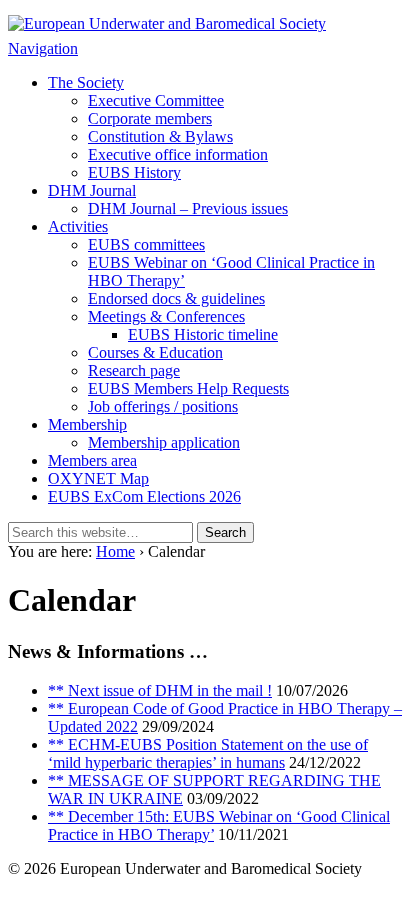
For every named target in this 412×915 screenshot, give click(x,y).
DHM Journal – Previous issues (188, 208)
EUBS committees (146, 244)
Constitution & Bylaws (160, 136)
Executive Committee (156, 100)
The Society (86, 82)
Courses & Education (155, 352)
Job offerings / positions (163, 406)
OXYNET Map (98, 478)
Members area (92, 460)
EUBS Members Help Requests (188, 388)
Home (115, 551)
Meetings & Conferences (166, 316)
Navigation (43, 48)
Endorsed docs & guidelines (176, 298)
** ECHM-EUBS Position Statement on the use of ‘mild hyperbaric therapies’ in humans (208, 753)
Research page (134, 370)
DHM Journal (92, 190)
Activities (78, 226)
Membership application (164, 442)
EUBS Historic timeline (203, 334)
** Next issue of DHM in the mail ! (160, 690)
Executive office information (178, 154)
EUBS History (134, 172)
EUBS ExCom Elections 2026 (144, 496)
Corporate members (150, 118)
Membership (87, 424)
